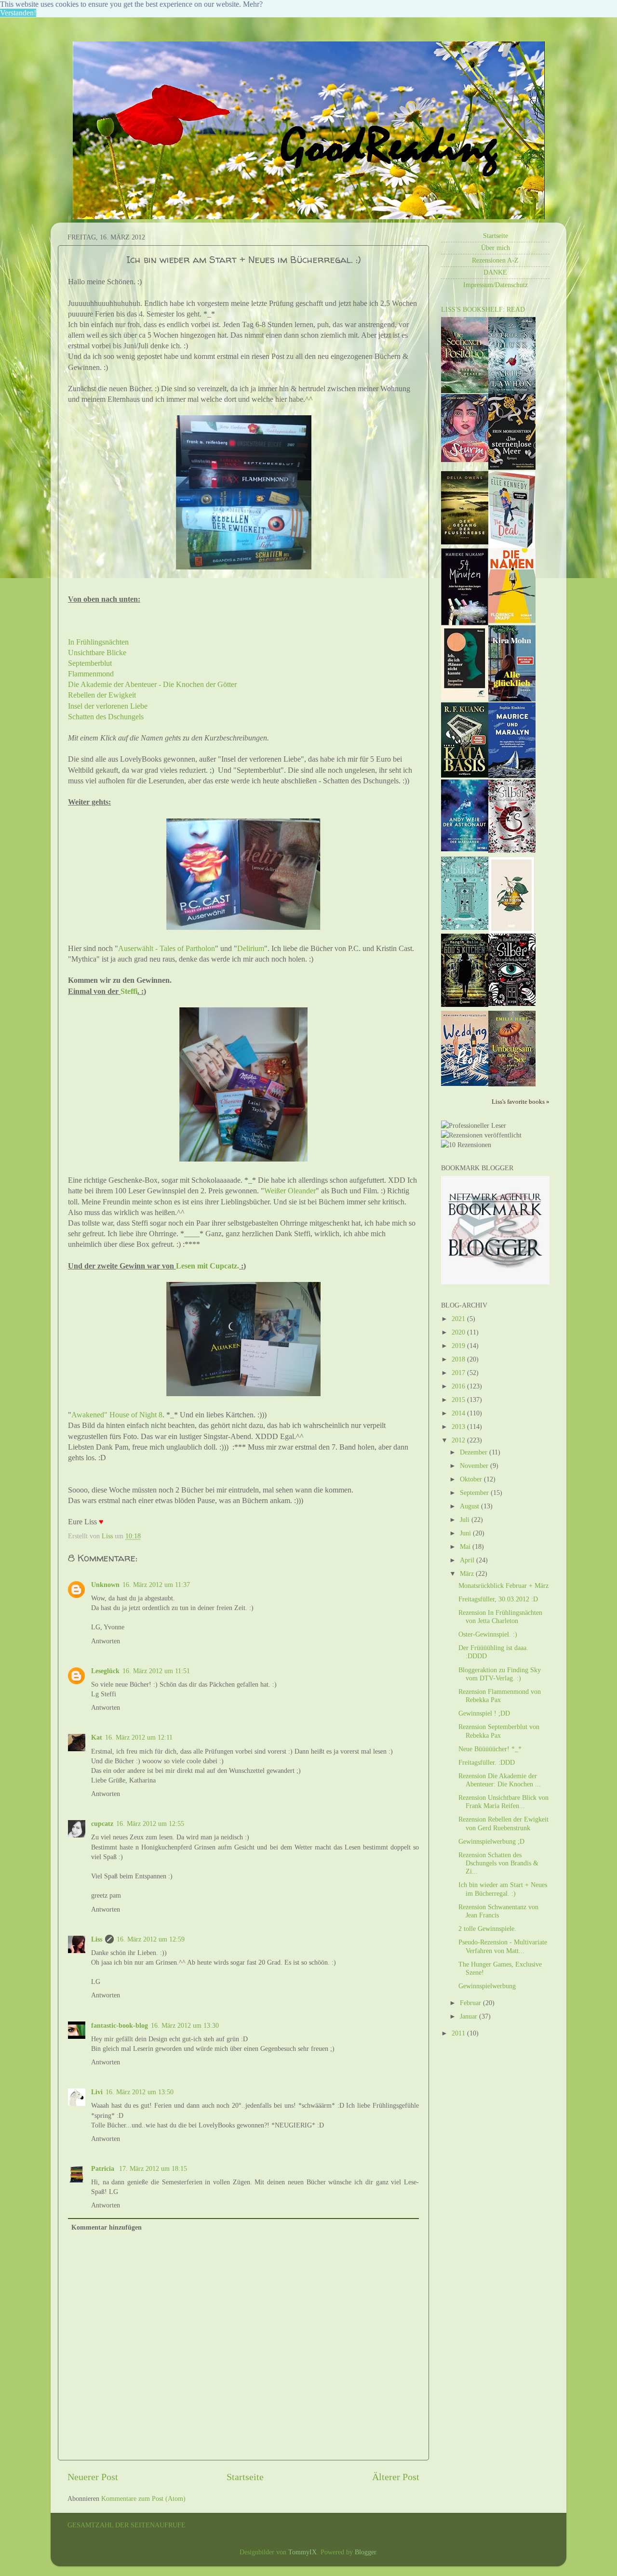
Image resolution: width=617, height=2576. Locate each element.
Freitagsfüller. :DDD (487, 1762)
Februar (471, 2003)
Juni (466, 1533)
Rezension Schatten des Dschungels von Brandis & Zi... (498, 1863)
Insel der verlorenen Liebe (108, 706)
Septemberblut (90, 663)
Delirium (251, 948)
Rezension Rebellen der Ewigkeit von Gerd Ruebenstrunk (503, 1823)
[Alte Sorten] (511, 931)
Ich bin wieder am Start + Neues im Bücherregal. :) (503, 1889)
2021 (459, 1319)
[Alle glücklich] (512, 699)
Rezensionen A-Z (495, 260)
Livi (97, 2092)
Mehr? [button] (253, 4)
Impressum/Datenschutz (496, 285)
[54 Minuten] (465, 623)
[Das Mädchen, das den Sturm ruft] (465, 460)
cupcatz (102, 1823)
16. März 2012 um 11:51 (156, 1671)
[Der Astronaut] (465, 849)
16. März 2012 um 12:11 (139, 1737)
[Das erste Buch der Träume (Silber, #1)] (512, 1004)
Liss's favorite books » (521, 1102)
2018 (459, 1359)
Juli (466, 1519)
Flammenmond (91, 674)
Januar (469, 2016)
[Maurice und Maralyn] (512, 776)
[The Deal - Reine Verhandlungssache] (512, 546)
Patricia (104, 2168)
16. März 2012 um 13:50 (140, 2092)
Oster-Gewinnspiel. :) (488, 1634)
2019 (459, 1346)
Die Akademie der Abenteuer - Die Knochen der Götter (152, 684)
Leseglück (105, 1671)
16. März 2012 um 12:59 (151, 1939)
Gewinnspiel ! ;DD (484, 1713)
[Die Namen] (512, 621)
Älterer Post (396, 2477)
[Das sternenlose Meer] (512, 467)
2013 (459, 1427)
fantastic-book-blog (120, 2025)
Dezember (475, 1452)
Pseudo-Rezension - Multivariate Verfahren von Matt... (503, 1946)
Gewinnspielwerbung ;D (491, 1841)
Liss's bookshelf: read (483, 309)
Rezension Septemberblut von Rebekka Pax (499, 1731)
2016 (459, 1386)
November (475, 1466)
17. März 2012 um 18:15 (153, 2168)
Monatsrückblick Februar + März (503, 1585)
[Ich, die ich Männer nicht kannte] (465, 698)
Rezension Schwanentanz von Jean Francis (498, 1911)
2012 (459, 1440)
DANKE (495, 272)
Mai (466, 1546)
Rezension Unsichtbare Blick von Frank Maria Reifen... (503, 1802)
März (468, 1573)
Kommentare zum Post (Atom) (143, 2498)
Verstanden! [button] (18, 13)
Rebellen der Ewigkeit (102, 695)
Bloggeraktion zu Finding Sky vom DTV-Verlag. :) (500, 1674)
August (470, 1506)
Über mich (496, 248)
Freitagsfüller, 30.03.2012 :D (498, 1599)
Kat (97, 1737)
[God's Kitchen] (465, 1004)
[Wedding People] (465, 1083)
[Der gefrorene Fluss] (512, 392)
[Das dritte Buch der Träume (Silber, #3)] (512, 850)
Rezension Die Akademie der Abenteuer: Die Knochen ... (500, 1780)
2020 (459, 1332)
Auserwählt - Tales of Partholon (167, 948)
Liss (97, 1939)
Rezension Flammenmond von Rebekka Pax (500, 1696)
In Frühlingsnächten (98, 642)
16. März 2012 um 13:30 (185, 2025)
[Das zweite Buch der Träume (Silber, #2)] (465, 927)
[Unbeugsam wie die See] (512, 1084)
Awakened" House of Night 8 (117, 1415)
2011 (459, 2033)
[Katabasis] (465, 775)
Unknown (105, 1585)
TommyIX (302, 2552)
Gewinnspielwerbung (487, 1986)
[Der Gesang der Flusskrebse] (465, 542)
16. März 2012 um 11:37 (156, 1585)
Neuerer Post (93, 2477)
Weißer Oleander (290, 1191)
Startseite (245, 2477)
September (475, 1493)
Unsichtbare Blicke (97, 653)
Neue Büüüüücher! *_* (490, 1749)
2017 (459, 1373)
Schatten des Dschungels (106, 717)
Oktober (472, 1479)
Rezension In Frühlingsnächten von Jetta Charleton (500, 1617)
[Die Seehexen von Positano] (465, 391)
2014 (459, 1413)
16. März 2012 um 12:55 (150, 1823)
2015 (459, 1400)
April (468, 1560)
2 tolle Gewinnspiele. (487, 1929)
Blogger (365, 2552)
